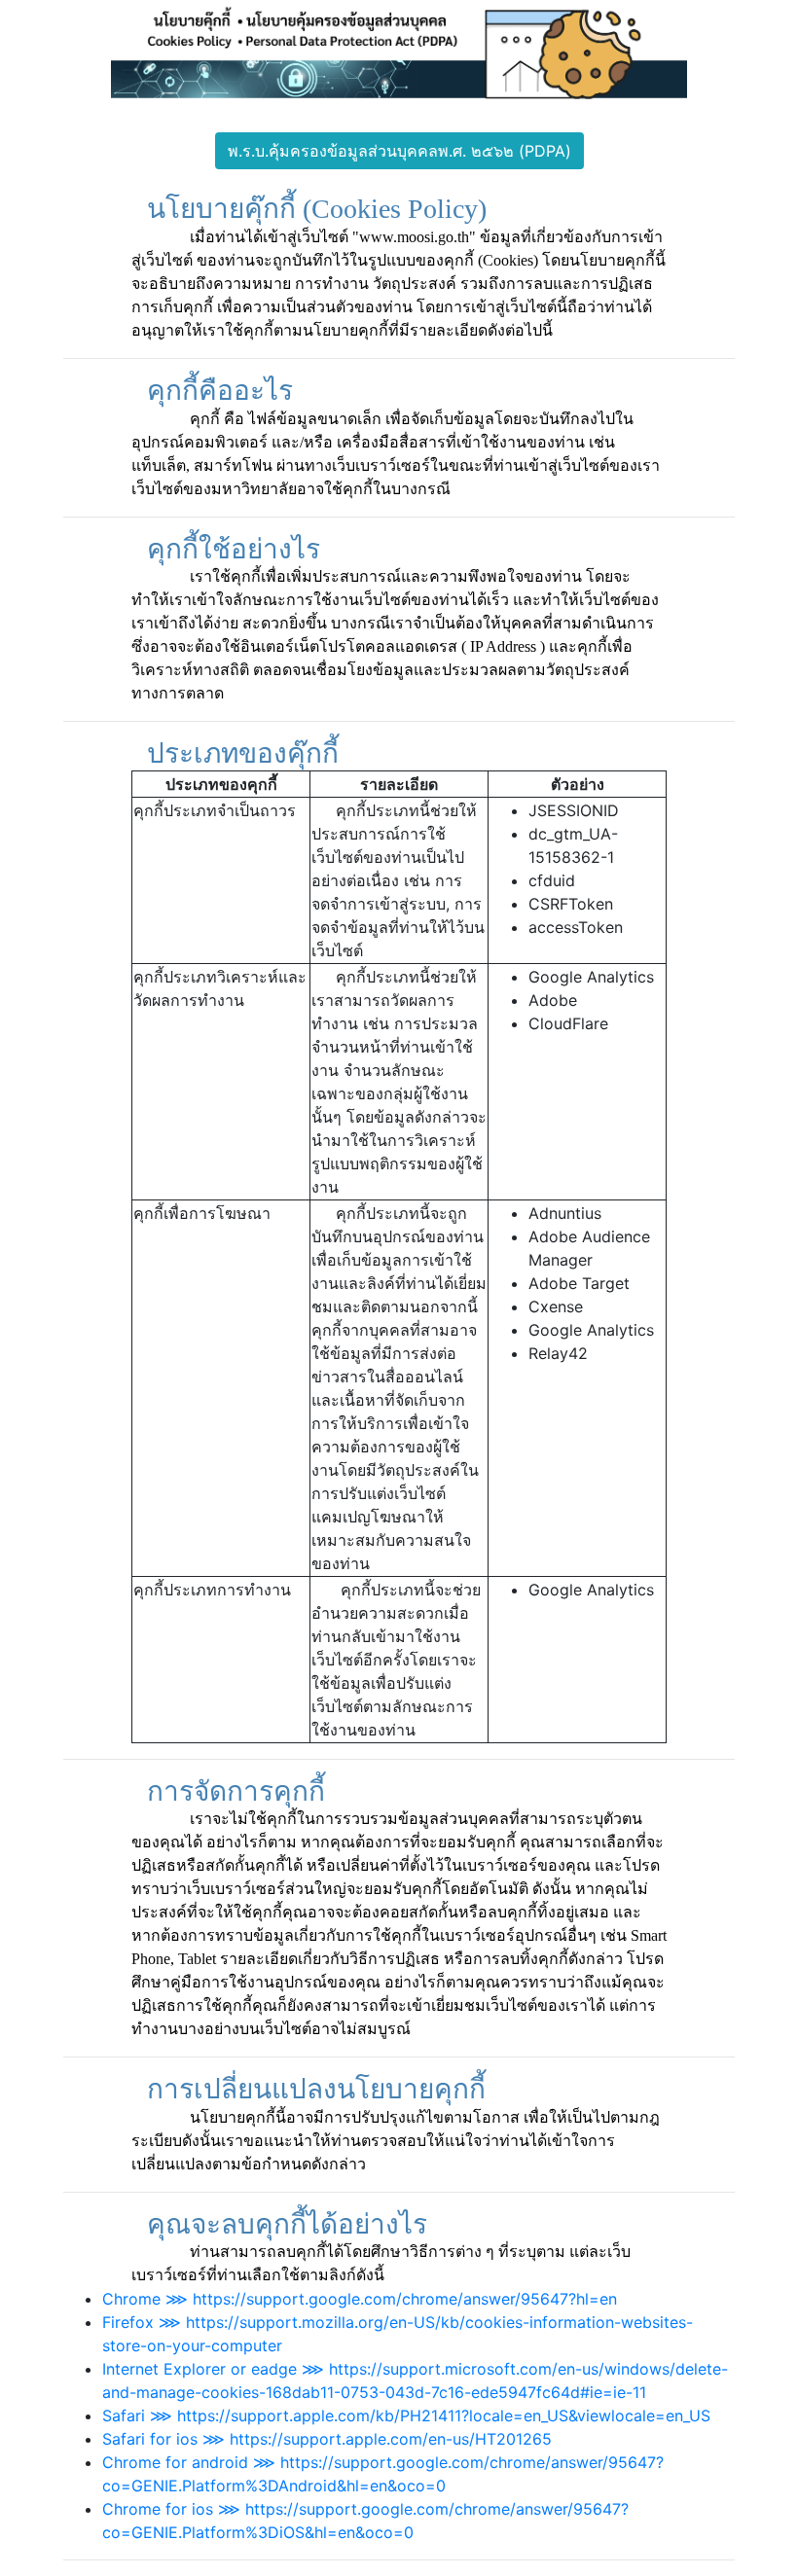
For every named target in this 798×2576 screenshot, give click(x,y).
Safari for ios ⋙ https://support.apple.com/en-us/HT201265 (327, 2439)
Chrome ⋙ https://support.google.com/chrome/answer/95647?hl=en (360, 2299)
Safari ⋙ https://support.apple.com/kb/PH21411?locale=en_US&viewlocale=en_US (406, 2415)
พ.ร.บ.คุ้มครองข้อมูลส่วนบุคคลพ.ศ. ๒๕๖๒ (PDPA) (399, 151)
